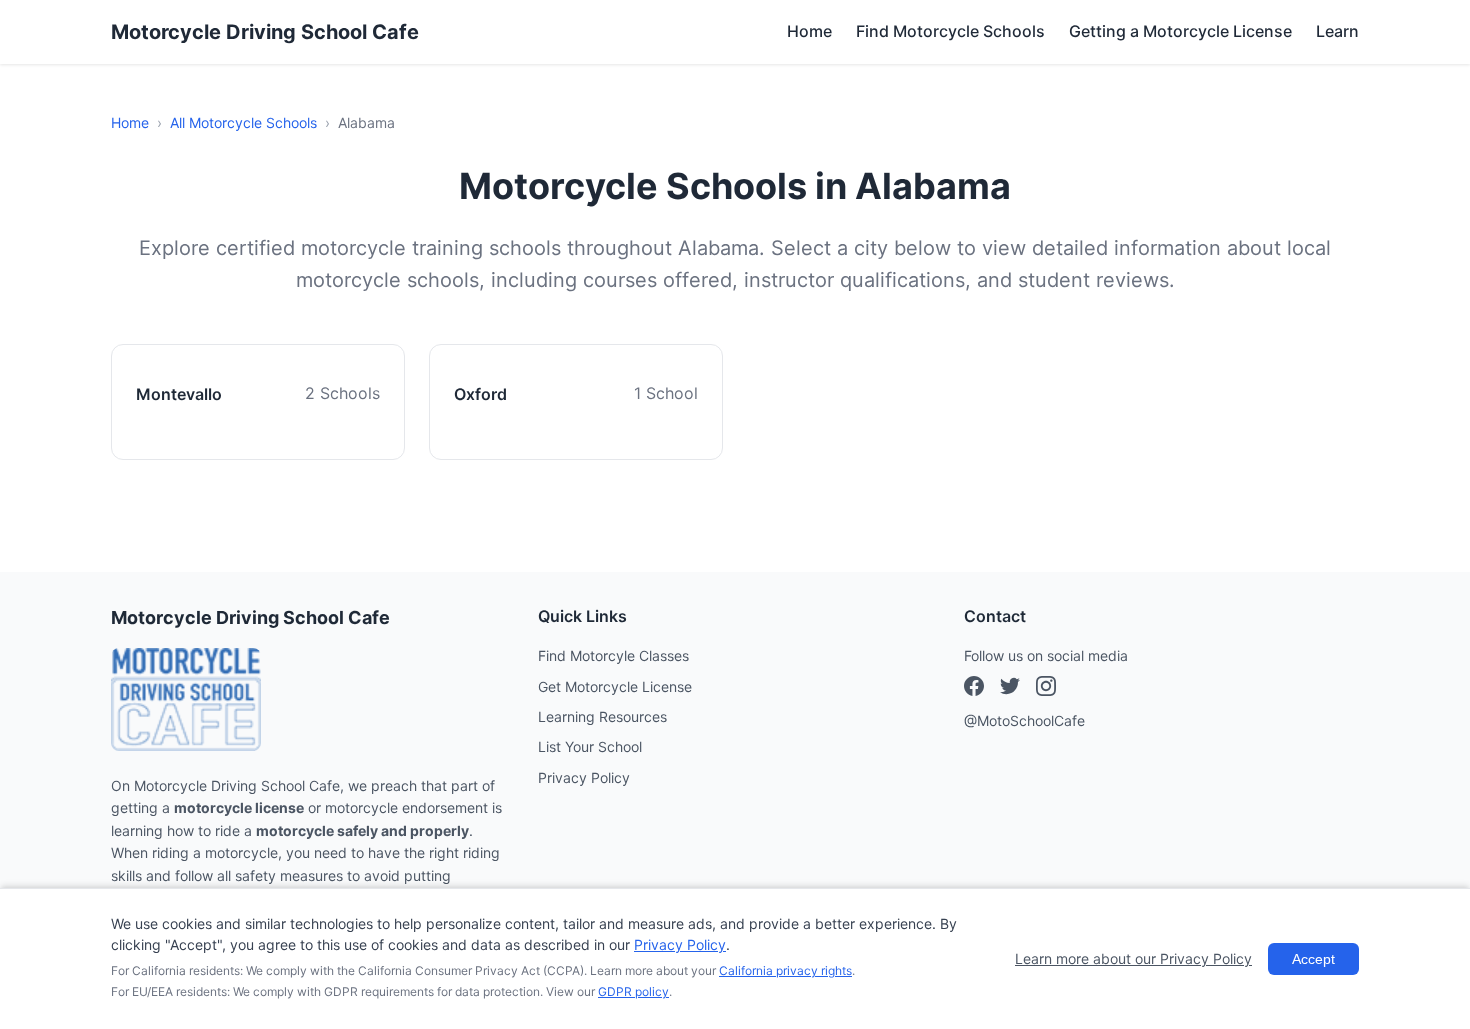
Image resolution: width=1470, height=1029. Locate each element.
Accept (1313, 959)
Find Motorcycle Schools (950, 31)
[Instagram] (1010, 689)
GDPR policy (633, 991)
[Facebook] (974, 689)
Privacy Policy (584, 777)
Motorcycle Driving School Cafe (265, 32)
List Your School (590, 746)
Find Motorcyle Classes (613, 655)
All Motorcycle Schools (243, 122)
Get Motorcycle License (615, 686)
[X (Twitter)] (1046, 689)
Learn (1337, 31)
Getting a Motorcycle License (1180, 31)
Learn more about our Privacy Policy (1133, 958)
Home (809, 31)
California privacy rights (785, 970)
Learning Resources (602, 716)
